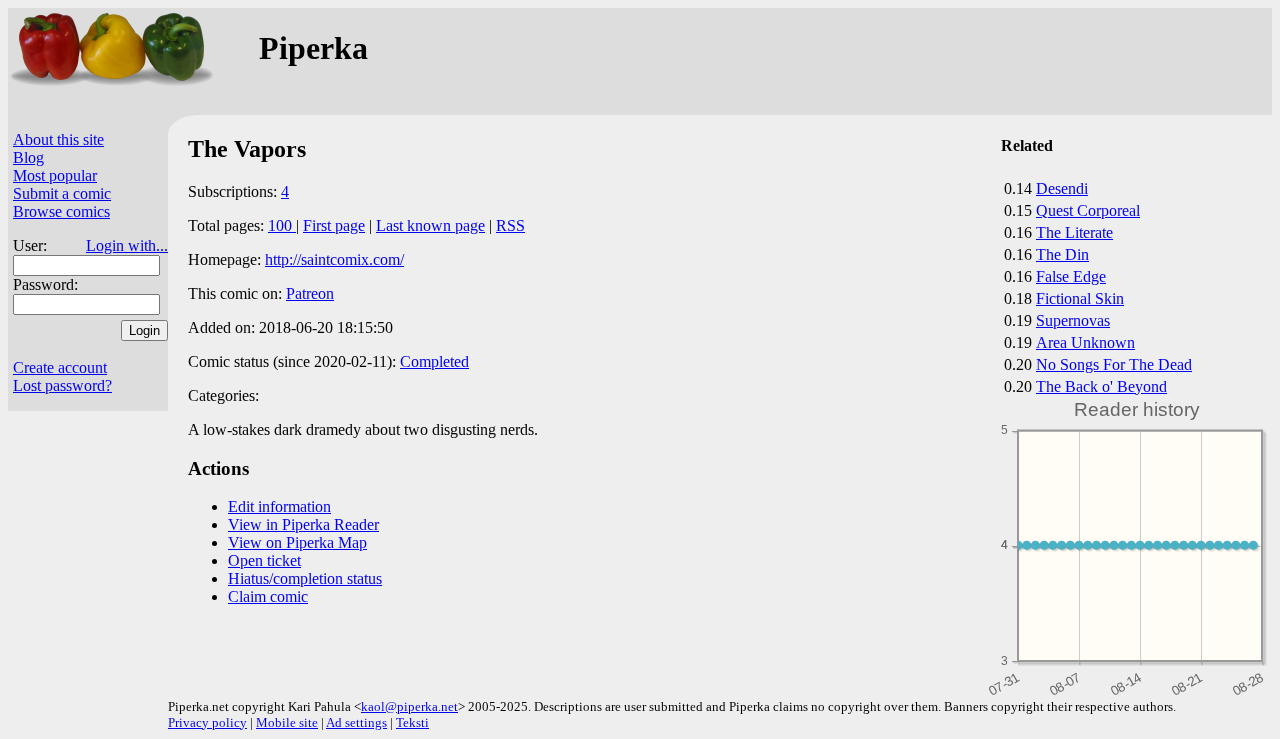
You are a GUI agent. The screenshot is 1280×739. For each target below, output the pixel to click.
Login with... (127, 245)
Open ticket (264, 560)
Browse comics (61, 211)
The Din (1062, 254)
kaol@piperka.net (409, 706)
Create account (60, 367)
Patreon (310, 293)
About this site (58, 139)
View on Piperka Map (297, 542)
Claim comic (268, 596)
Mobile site (287, 722)
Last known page (430, 225)
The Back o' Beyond (1101, 386)
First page (334, 225)
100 (282, 225)
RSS (510, 225)
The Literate (1074, 232)
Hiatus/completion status (305, 578)
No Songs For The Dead (1114, 364)
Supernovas (1073, 320)
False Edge (1071, 276)
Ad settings (356, 722)
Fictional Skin (1080, 298)
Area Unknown (1085, 342)
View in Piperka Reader (303, 524)
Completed (434, 361)
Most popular (55, 175)
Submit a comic (62, 193)
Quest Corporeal (1088, 210)
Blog (28, 157)
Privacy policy (207, 722)
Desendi (1062, 188)
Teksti (412, 722)
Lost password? (62, 385)
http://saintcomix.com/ (334, 259)
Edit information (279, 506)
